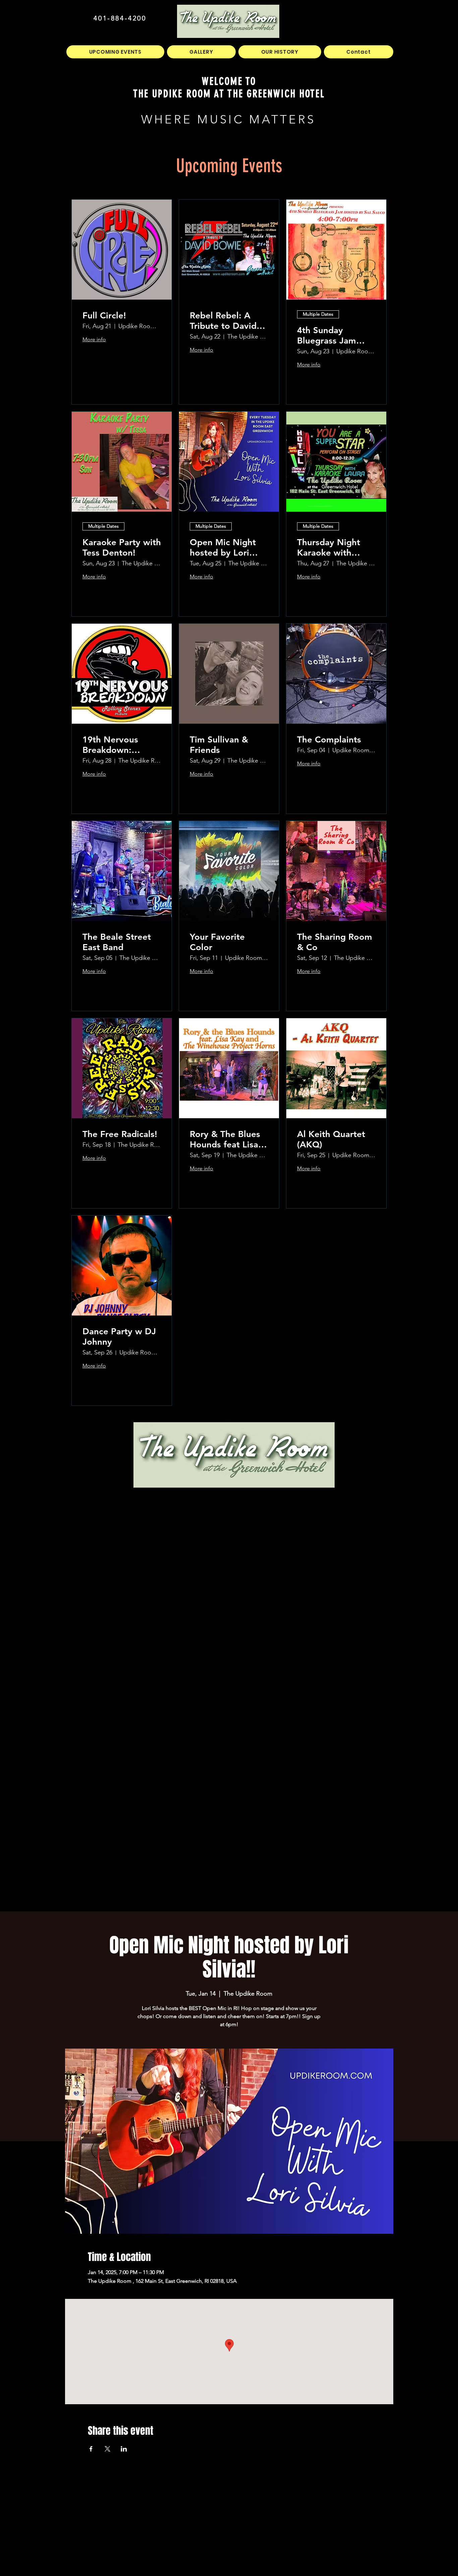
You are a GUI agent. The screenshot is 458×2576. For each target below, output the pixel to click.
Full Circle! (104, 316)
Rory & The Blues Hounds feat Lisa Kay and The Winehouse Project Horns (228, 1139)
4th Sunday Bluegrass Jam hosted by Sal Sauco (327, 336)
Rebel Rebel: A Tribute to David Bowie (223, 321)
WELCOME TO (229, 81)
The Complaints (329, 740)
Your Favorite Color (217, 942)
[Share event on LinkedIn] (124, 2449)
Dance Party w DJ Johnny (119, 1337)
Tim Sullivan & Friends (219, 745)
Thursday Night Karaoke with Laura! (329, 548)
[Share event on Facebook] (91, 2449)
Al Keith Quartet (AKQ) (331, 1139)
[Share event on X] (107, 2449)
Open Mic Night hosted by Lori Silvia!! (223, 548)
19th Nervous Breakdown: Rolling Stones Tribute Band (112, 745)
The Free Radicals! (120, 1134)
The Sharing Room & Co (335, 942)
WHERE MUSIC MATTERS (228, 119)
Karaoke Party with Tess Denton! (122, 548)
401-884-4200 (120, 18)
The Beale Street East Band (117, 942)
